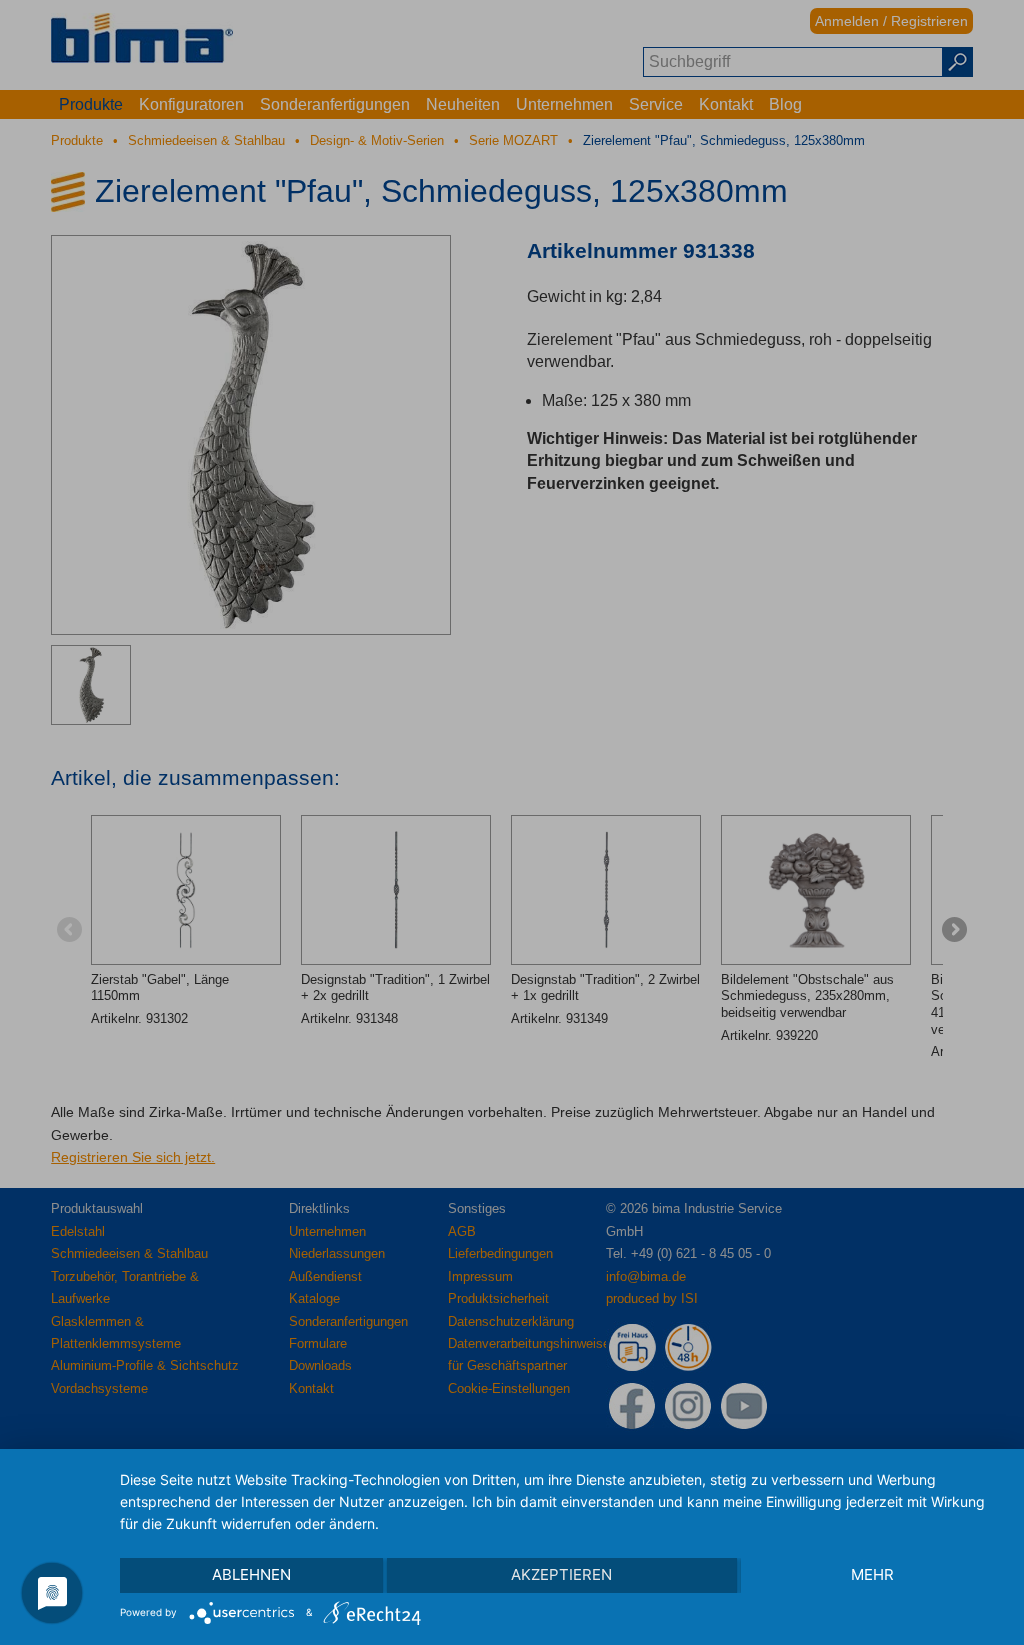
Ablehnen (251, 1574)
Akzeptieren (561, 1574)
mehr (872, 1574)
